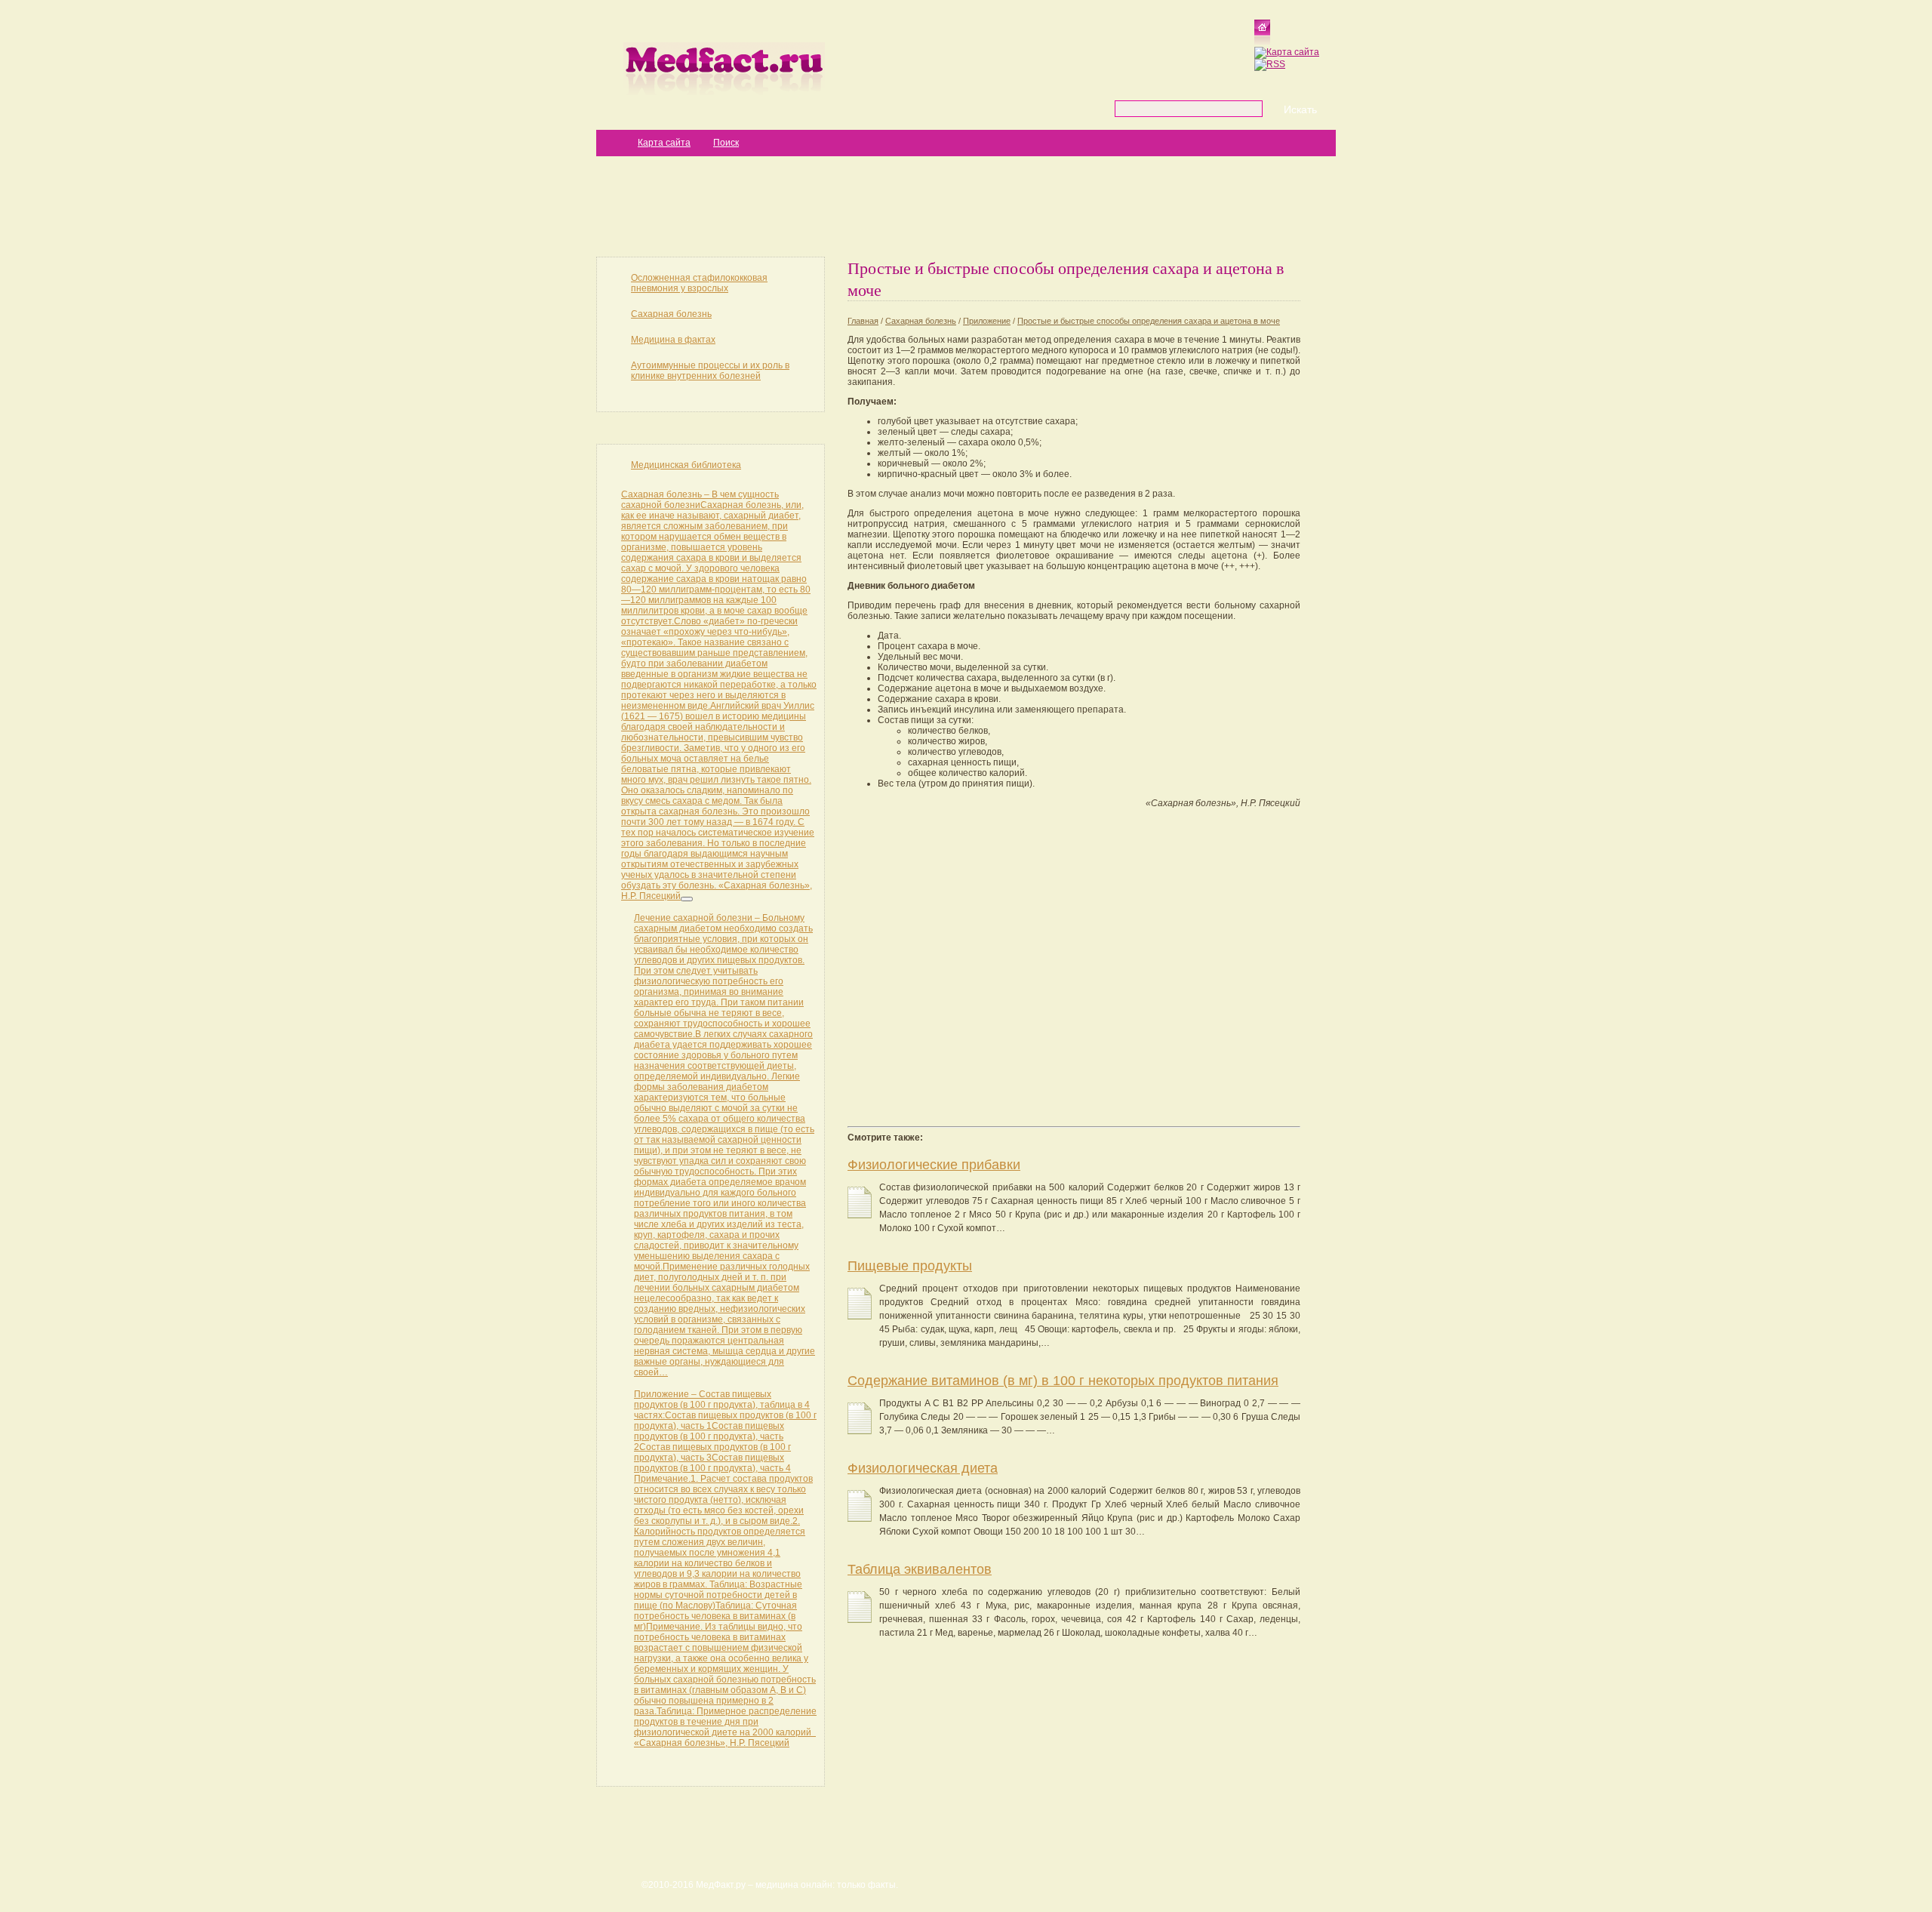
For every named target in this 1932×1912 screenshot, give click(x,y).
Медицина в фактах (673, 340)
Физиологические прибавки (934, 1165)
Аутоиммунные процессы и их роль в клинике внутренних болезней (710, 371)
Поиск (726, 143)
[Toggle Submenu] (687, 899)
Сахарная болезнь (671, 314)
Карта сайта (664, 143)
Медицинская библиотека (686, 465)
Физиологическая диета (923, 1468)
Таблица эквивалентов (920, 1569)
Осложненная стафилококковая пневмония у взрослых (699, 283)
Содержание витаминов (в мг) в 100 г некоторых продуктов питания (1063, 1381)
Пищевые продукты (910, 1266)
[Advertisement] (966, 205)
